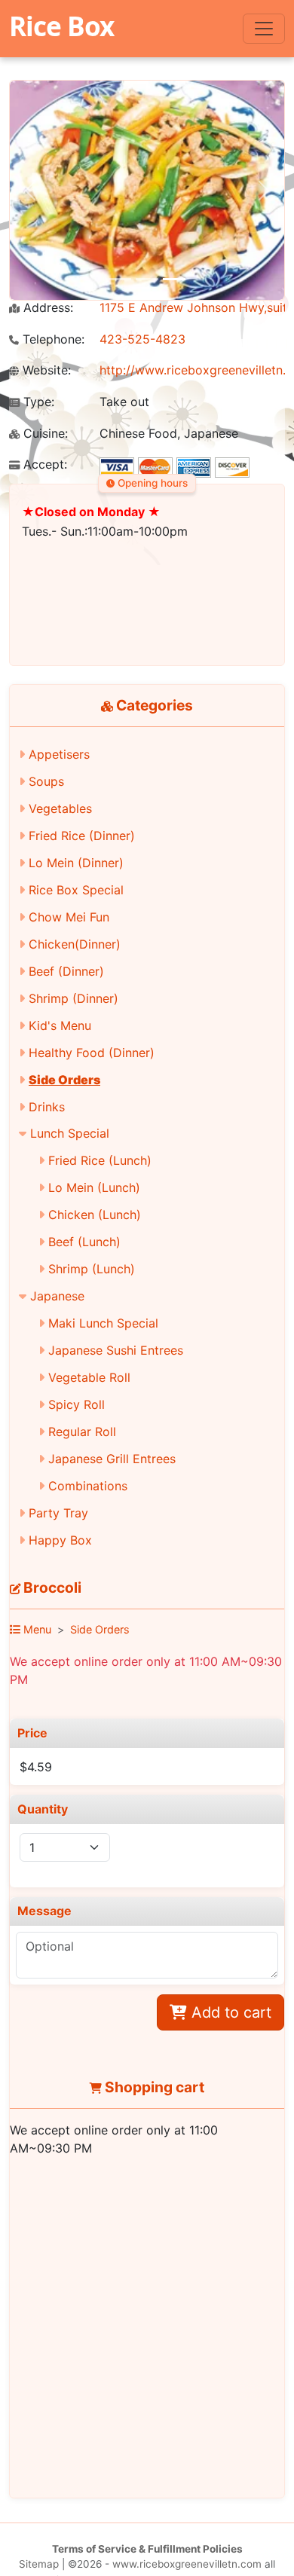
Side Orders (64, 1080)
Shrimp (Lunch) (92, 1269)
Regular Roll (82, 1432)
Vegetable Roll (89, 1377)
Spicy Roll (77, 1404)
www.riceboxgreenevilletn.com (187, 2564)
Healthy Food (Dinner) (92, 1053)
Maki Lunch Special (103, 1323)
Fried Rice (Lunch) (100, 1160)
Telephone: (52, 339)
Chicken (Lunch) (95, 1215)
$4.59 (36, 1767)
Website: (45, 370)
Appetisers (59, 754)
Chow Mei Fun (69, 917)
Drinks (47, 1107)
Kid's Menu (60, 1025)
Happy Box (60, 1540)
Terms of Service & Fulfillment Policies (147, 2549)
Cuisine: (44, 434)
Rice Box (61, 26)
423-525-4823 (142, 339)
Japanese (57, 1296)
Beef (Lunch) (84, 1242)
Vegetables (60, 808)
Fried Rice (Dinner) (82, 836)
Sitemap (39, 2564)
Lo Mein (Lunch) (94, 1187)
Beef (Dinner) (66, 971)
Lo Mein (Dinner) (76, 863)
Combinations (88, 1486)
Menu (36, 1629)
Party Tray (58, 1513)
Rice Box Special (76, 890)
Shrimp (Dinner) (73, 998)
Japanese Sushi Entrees (116, 1350)
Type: (37, 402)
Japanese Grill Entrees (112, 1459)
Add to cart (229, 2012)
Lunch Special (70, 1133)
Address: (46, 308)
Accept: (43, 464)
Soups (46, 781)
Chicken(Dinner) (75, 944)
